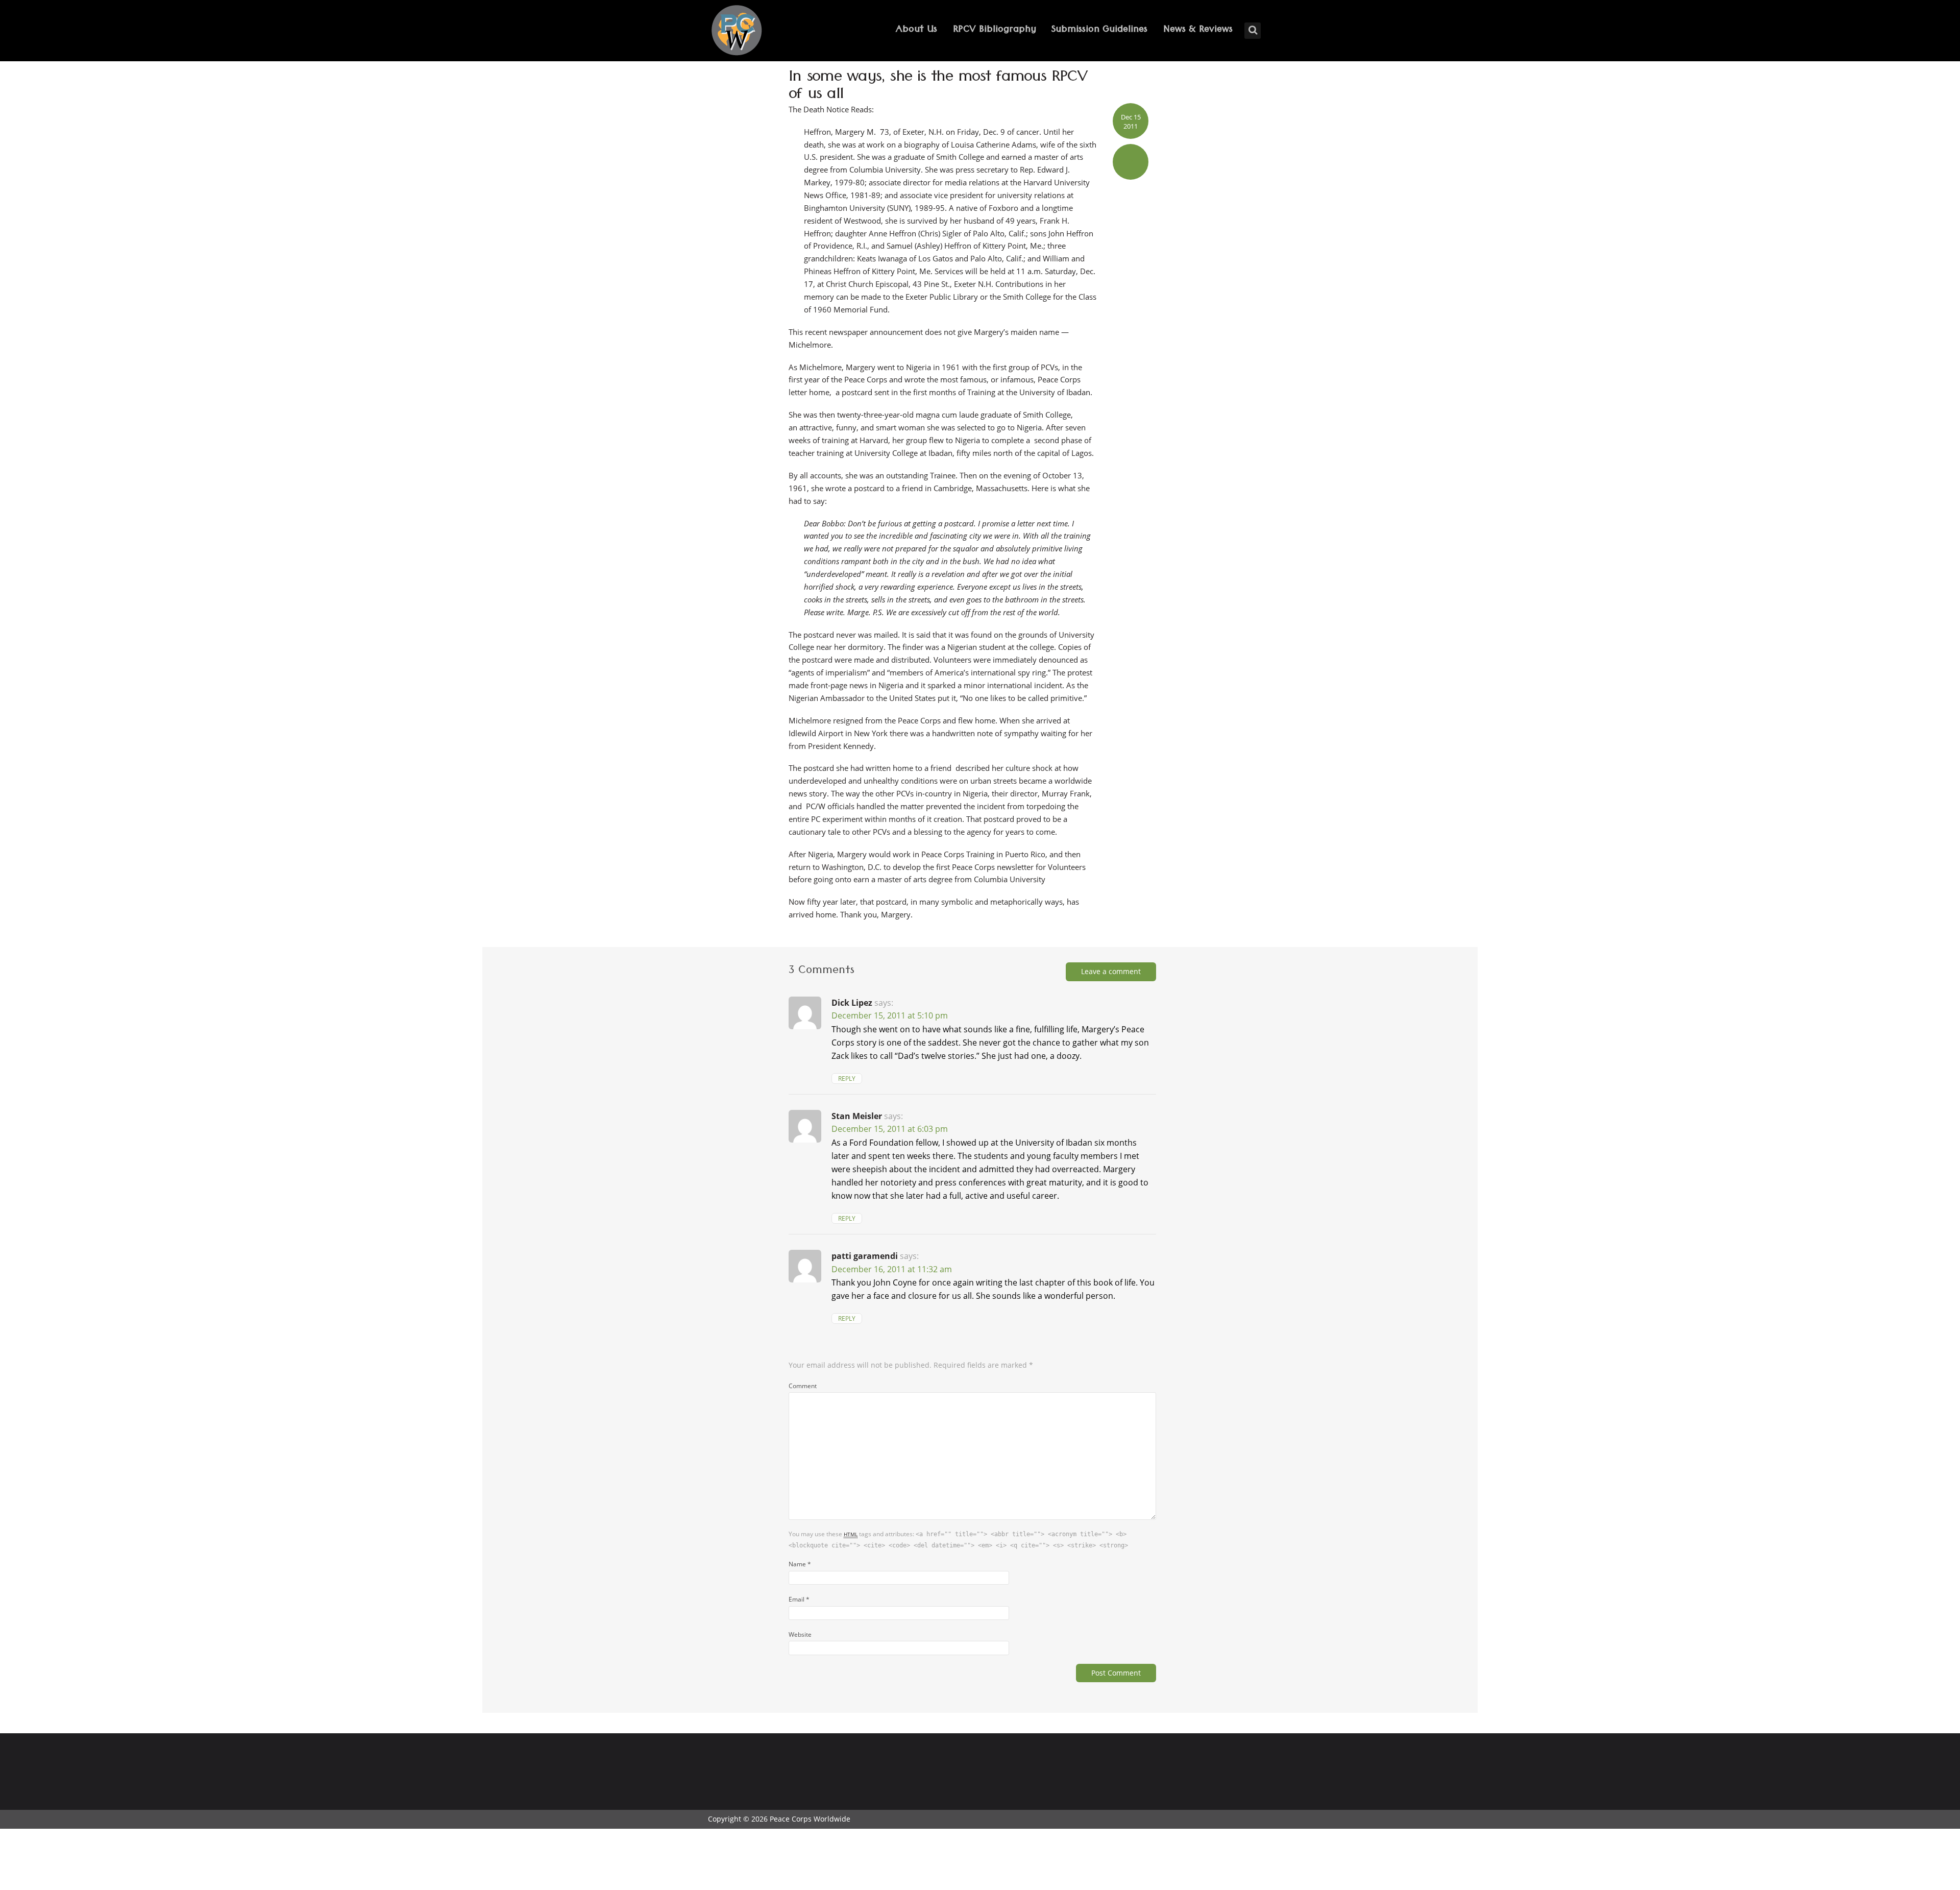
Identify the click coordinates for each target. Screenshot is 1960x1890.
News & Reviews (1198, 30)
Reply (847, 1079)
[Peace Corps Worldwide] (737, 31)
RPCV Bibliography (995, 30)
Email (799, 1599)
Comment (803, 1386)
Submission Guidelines (1099, 30)
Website (800, 1634)
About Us (916, 30)
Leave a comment (1111, 971)
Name (800, 1564)
